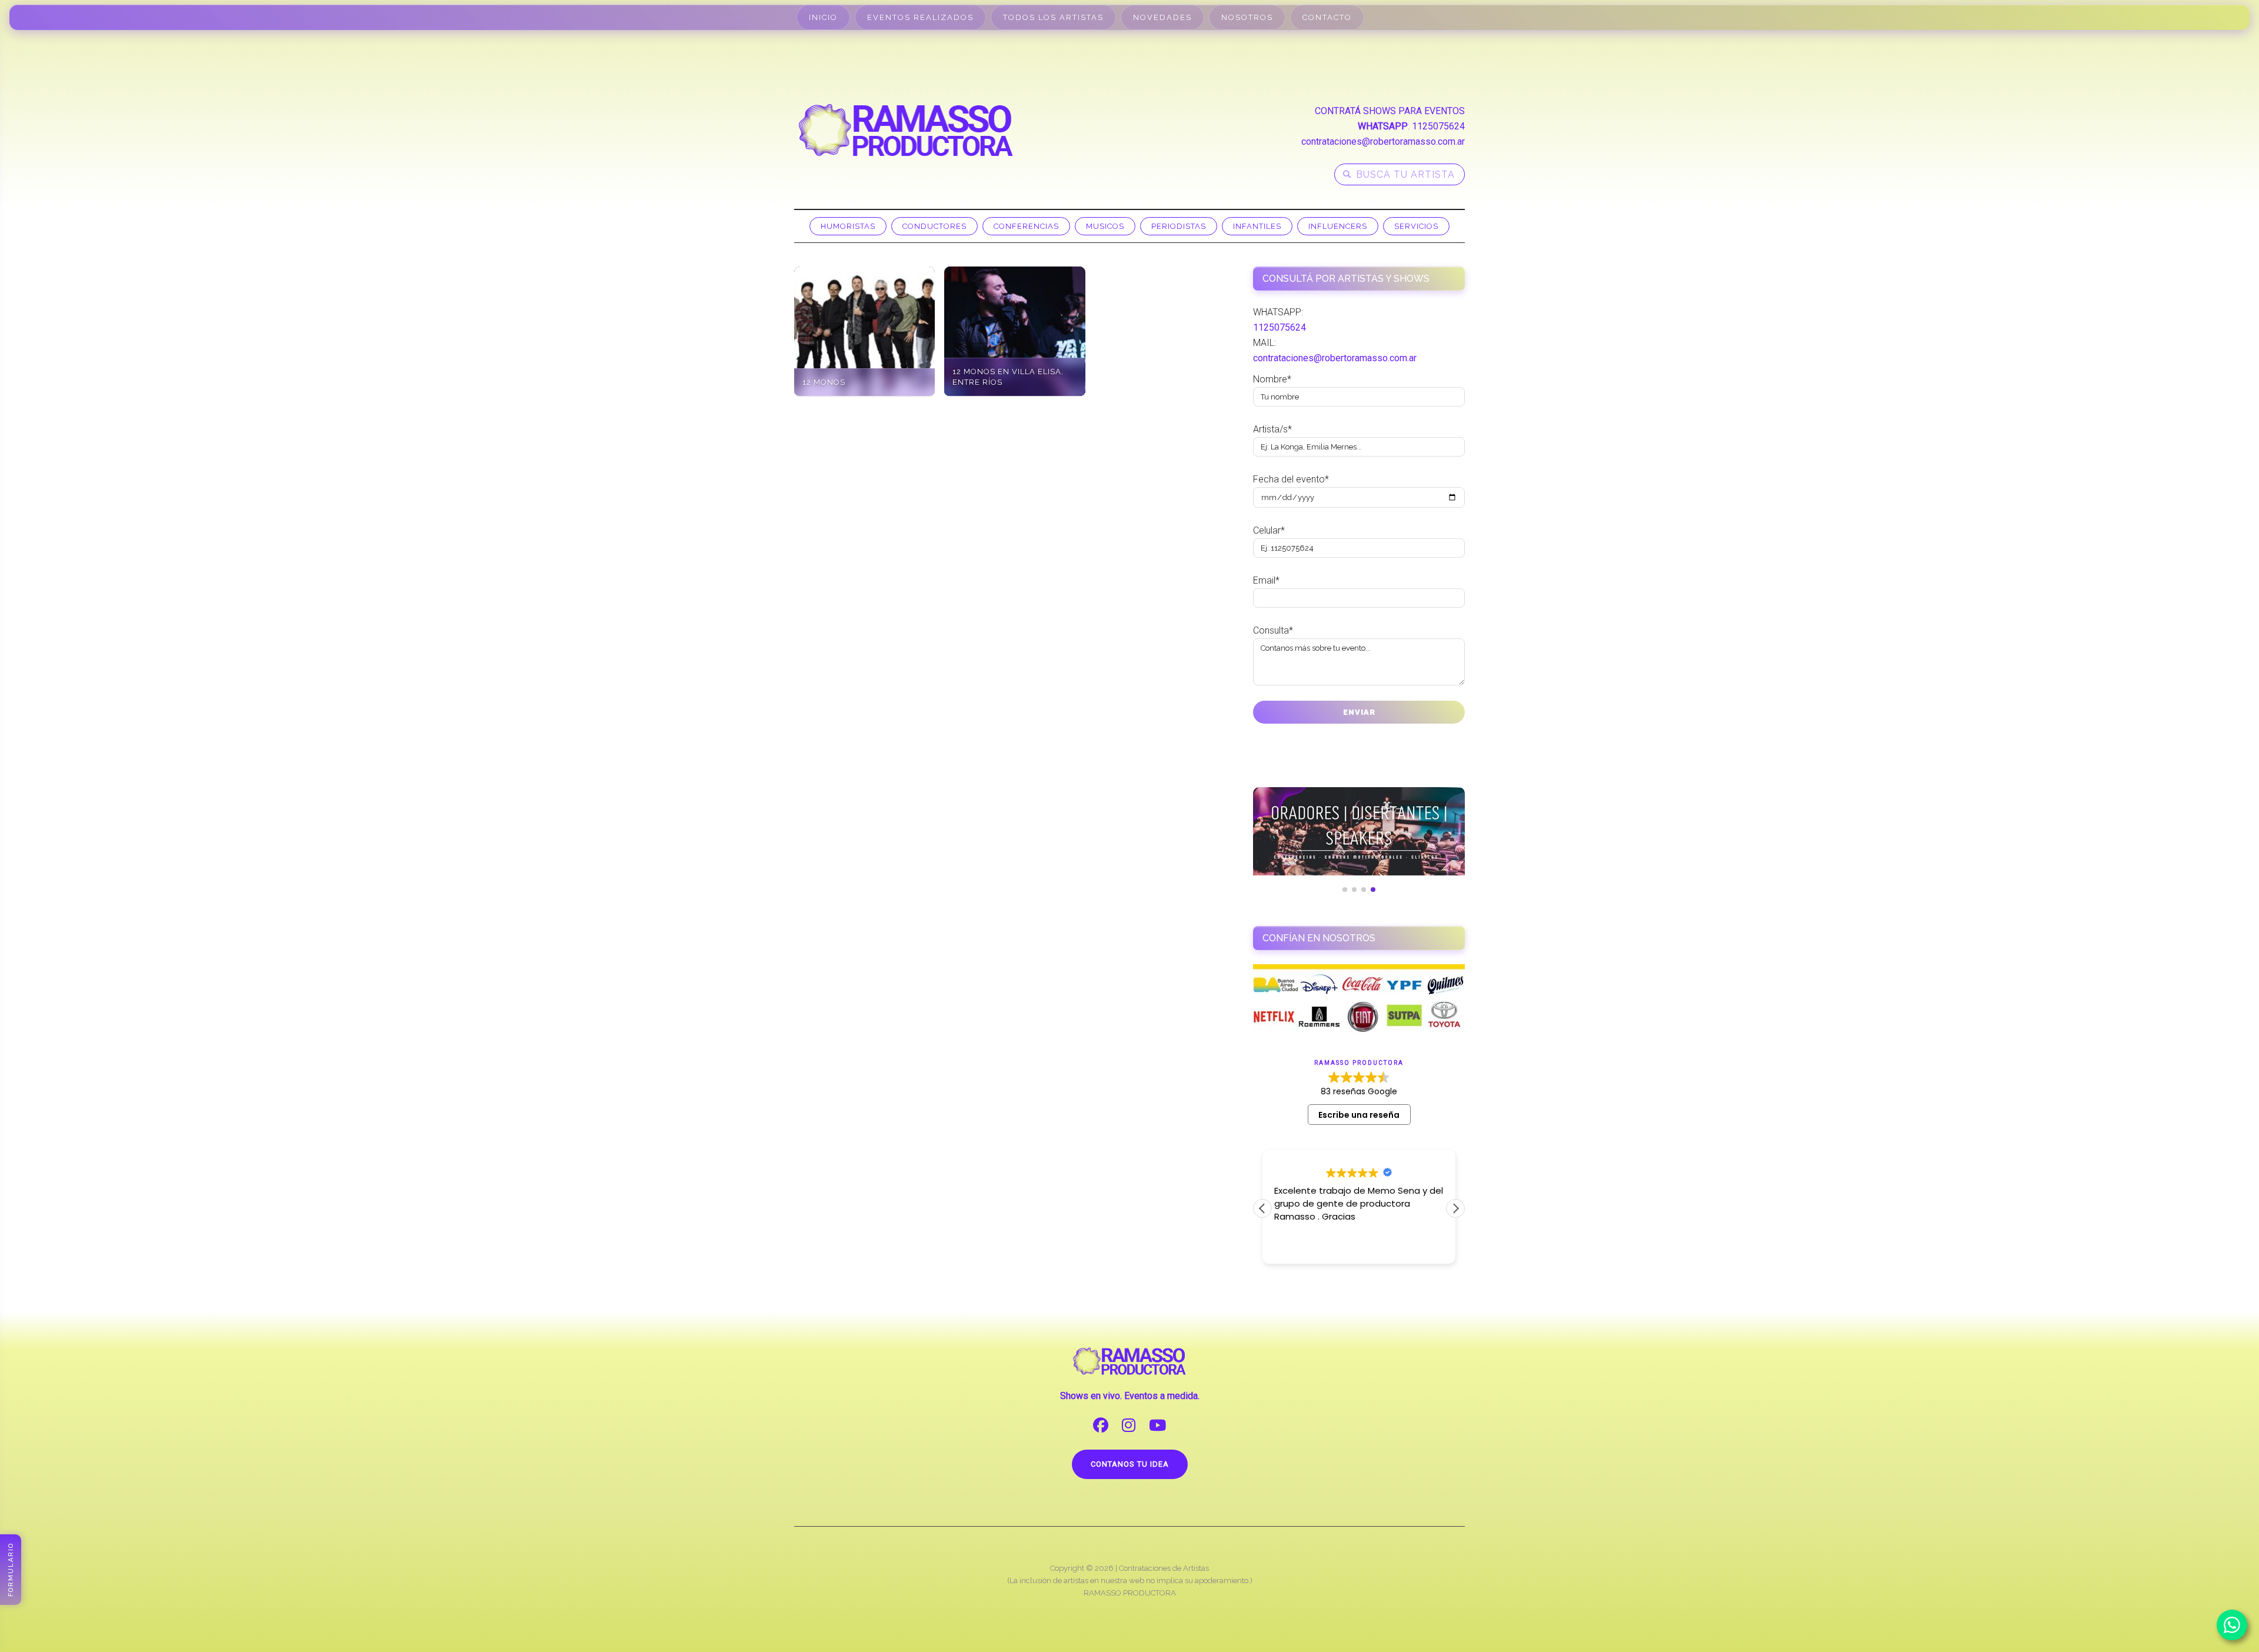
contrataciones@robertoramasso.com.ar (1383, 141)
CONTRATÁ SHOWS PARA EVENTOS (1390, 111)
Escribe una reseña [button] (1359, 1115)
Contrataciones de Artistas (1164, 1568)
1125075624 (1438, 126)
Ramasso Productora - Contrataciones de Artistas (906, 130)
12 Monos (824, 382)
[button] (1455, 1208)
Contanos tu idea (1130, 1464)
